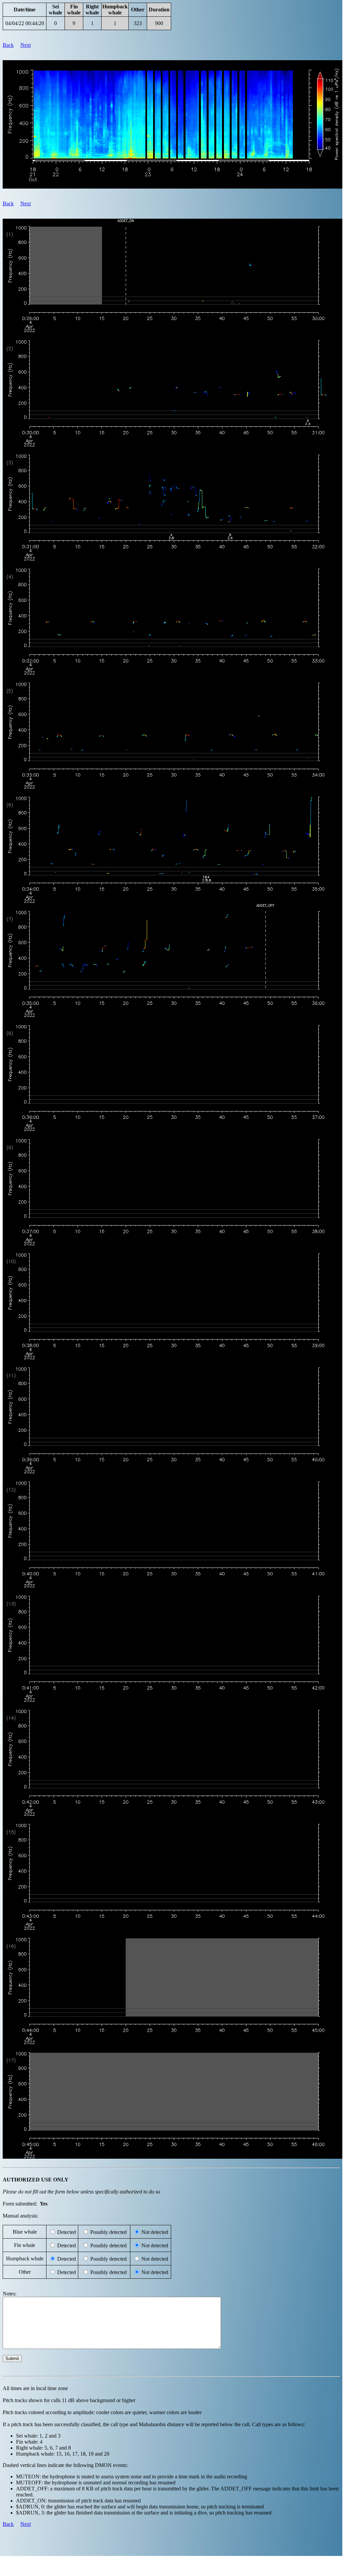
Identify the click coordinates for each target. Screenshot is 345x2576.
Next (26, 45)
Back (8, 45)
